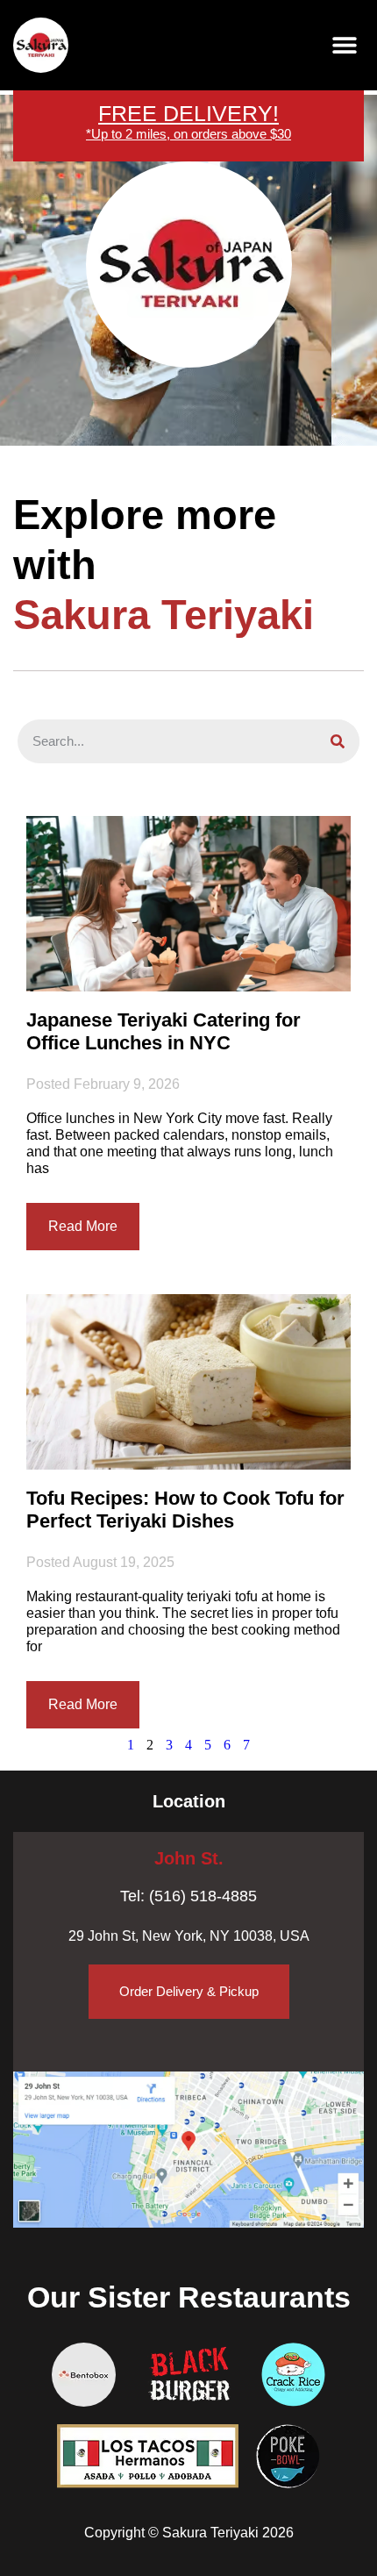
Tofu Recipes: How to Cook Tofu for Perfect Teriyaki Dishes (185, 1510)
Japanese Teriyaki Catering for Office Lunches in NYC (164, 1031)
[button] (344, 45)
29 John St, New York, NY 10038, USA (189, 1936)
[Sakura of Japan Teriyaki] (41, 45)
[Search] (338, 741)
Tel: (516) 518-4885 (188, 1896)
